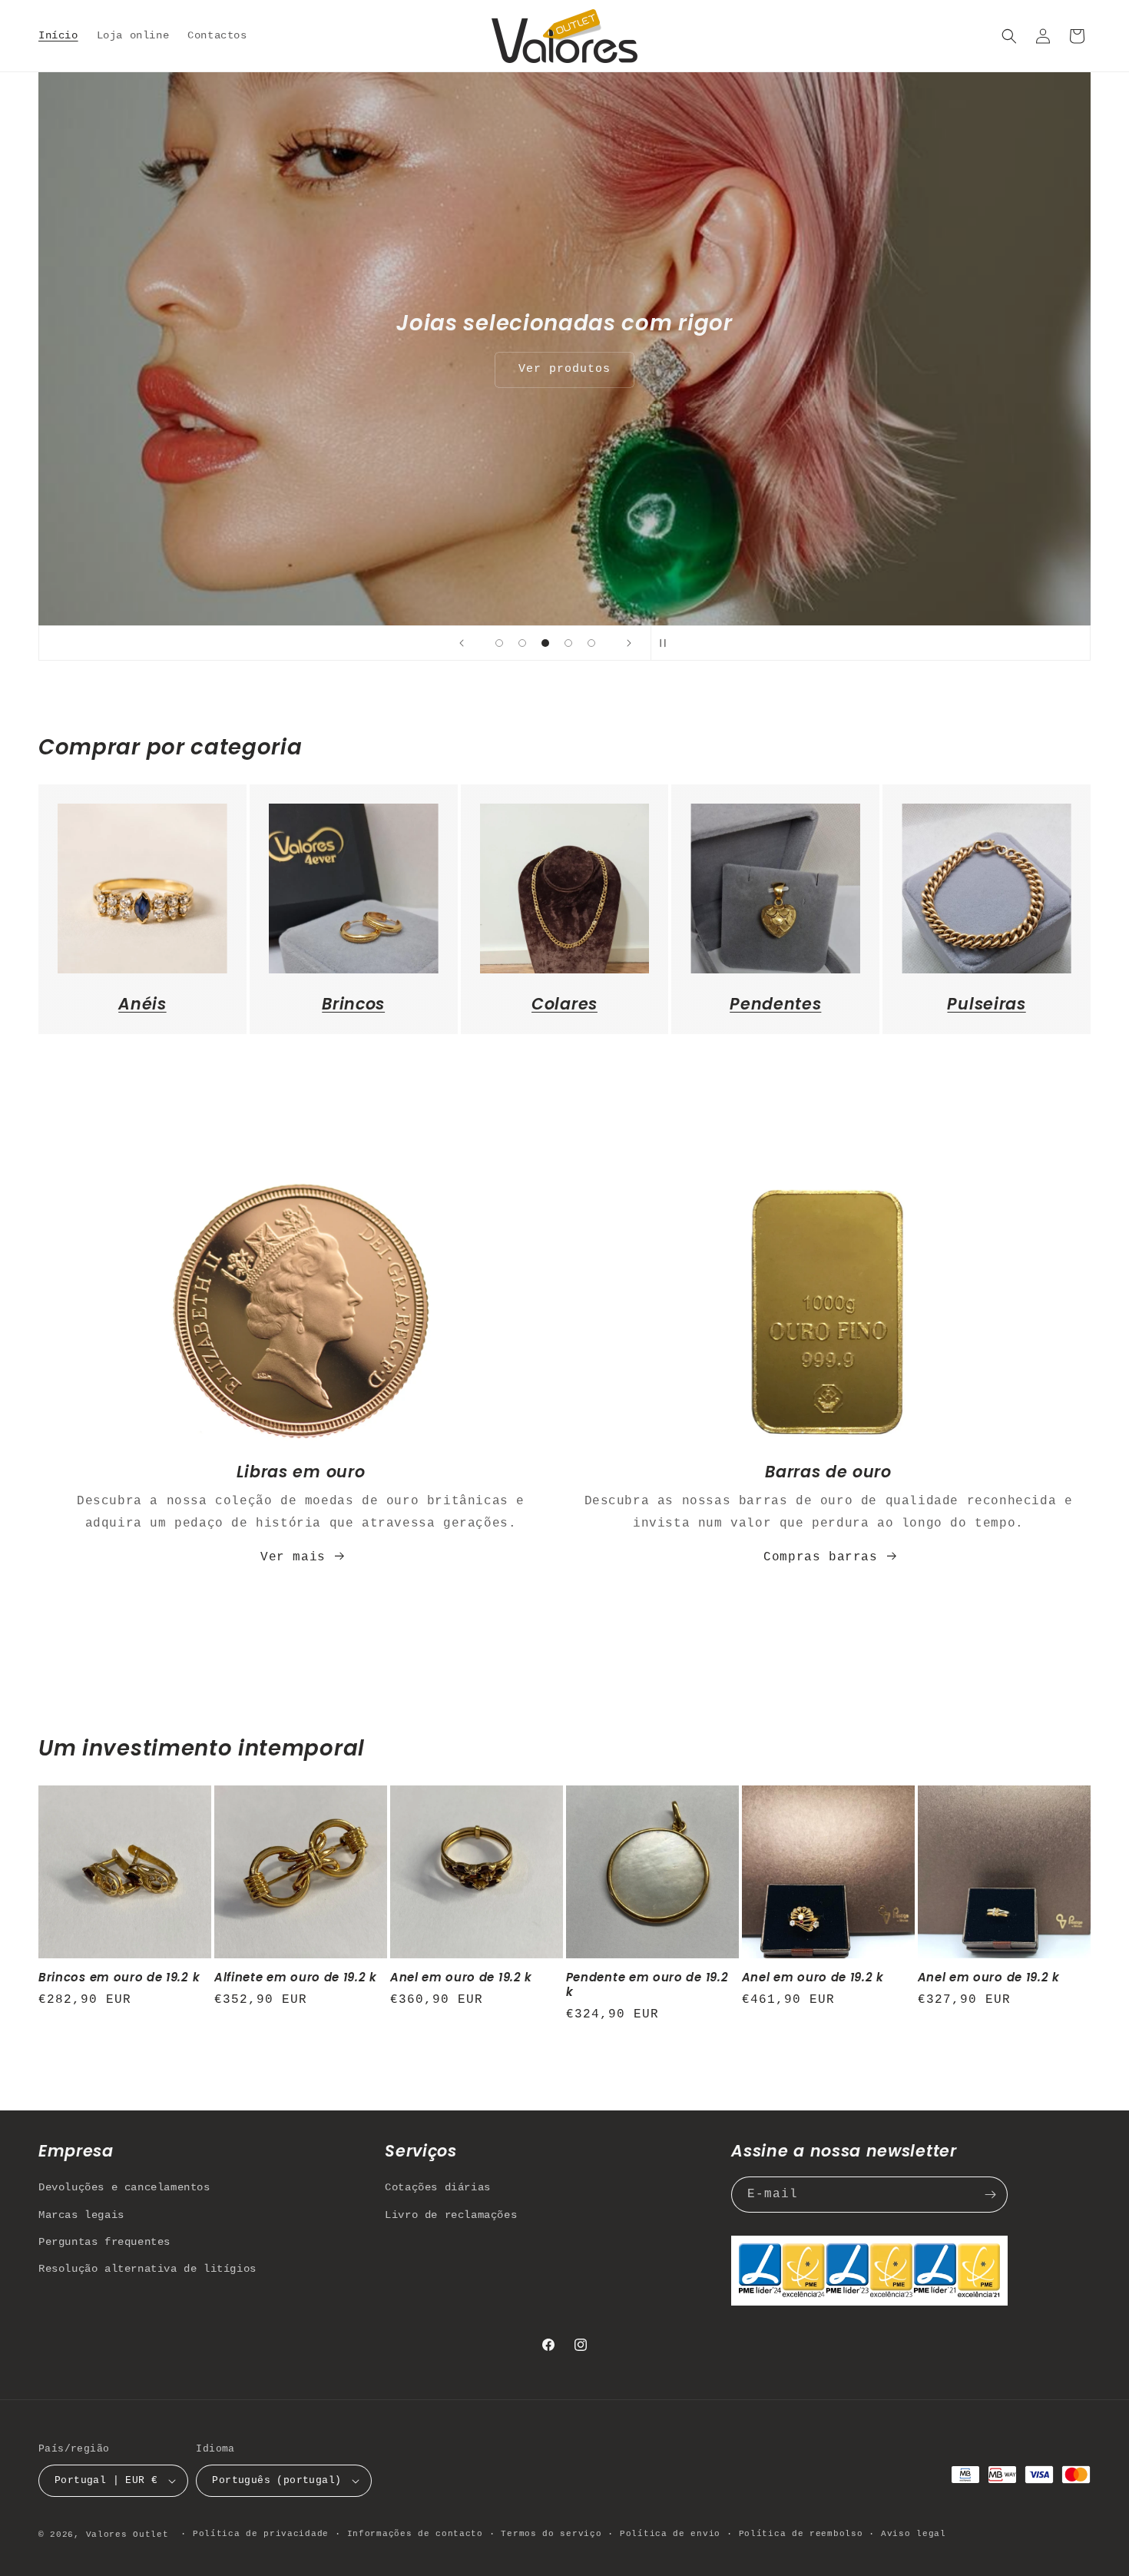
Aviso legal (914, 2534)
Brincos (353, 1004)
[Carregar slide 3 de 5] (545, 643)
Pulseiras (986, 1004)
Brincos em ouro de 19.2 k (119, 1978)
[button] (1009, 36)
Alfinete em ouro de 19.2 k (296, 1978)
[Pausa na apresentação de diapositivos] (667, 643)
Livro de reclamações (451, 2215)
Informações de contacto (415, 2534)
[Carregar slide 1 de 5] (499, 643)
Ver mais (293, 1557)
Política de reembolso (801, 2534)
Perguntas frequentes (104, 2242)
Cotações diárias (438, 2187)
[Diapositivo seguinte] (629, 643)
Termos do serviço (551, 2534)
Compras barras (820, 1557)
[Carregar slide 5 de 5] (591, 643)
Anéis (142, 1004)
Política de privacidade (261, 2534)
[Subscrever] (990, 2195)
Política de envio (670, 2534)
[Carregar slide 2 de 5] (522, 643)
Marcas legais (81, 2215)
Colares (564, 1004)
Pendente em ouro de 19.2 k (647, 1985)
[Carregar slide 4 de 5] (568, 643)
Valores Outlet (127, 2535)
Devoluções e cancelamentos (124, 2187)
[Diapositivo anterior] (462, 643)
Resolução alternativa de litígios (147, 2269)
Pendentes (775, 1004)
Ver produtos (564, 369)
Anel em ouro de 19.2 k (461, 1978)
